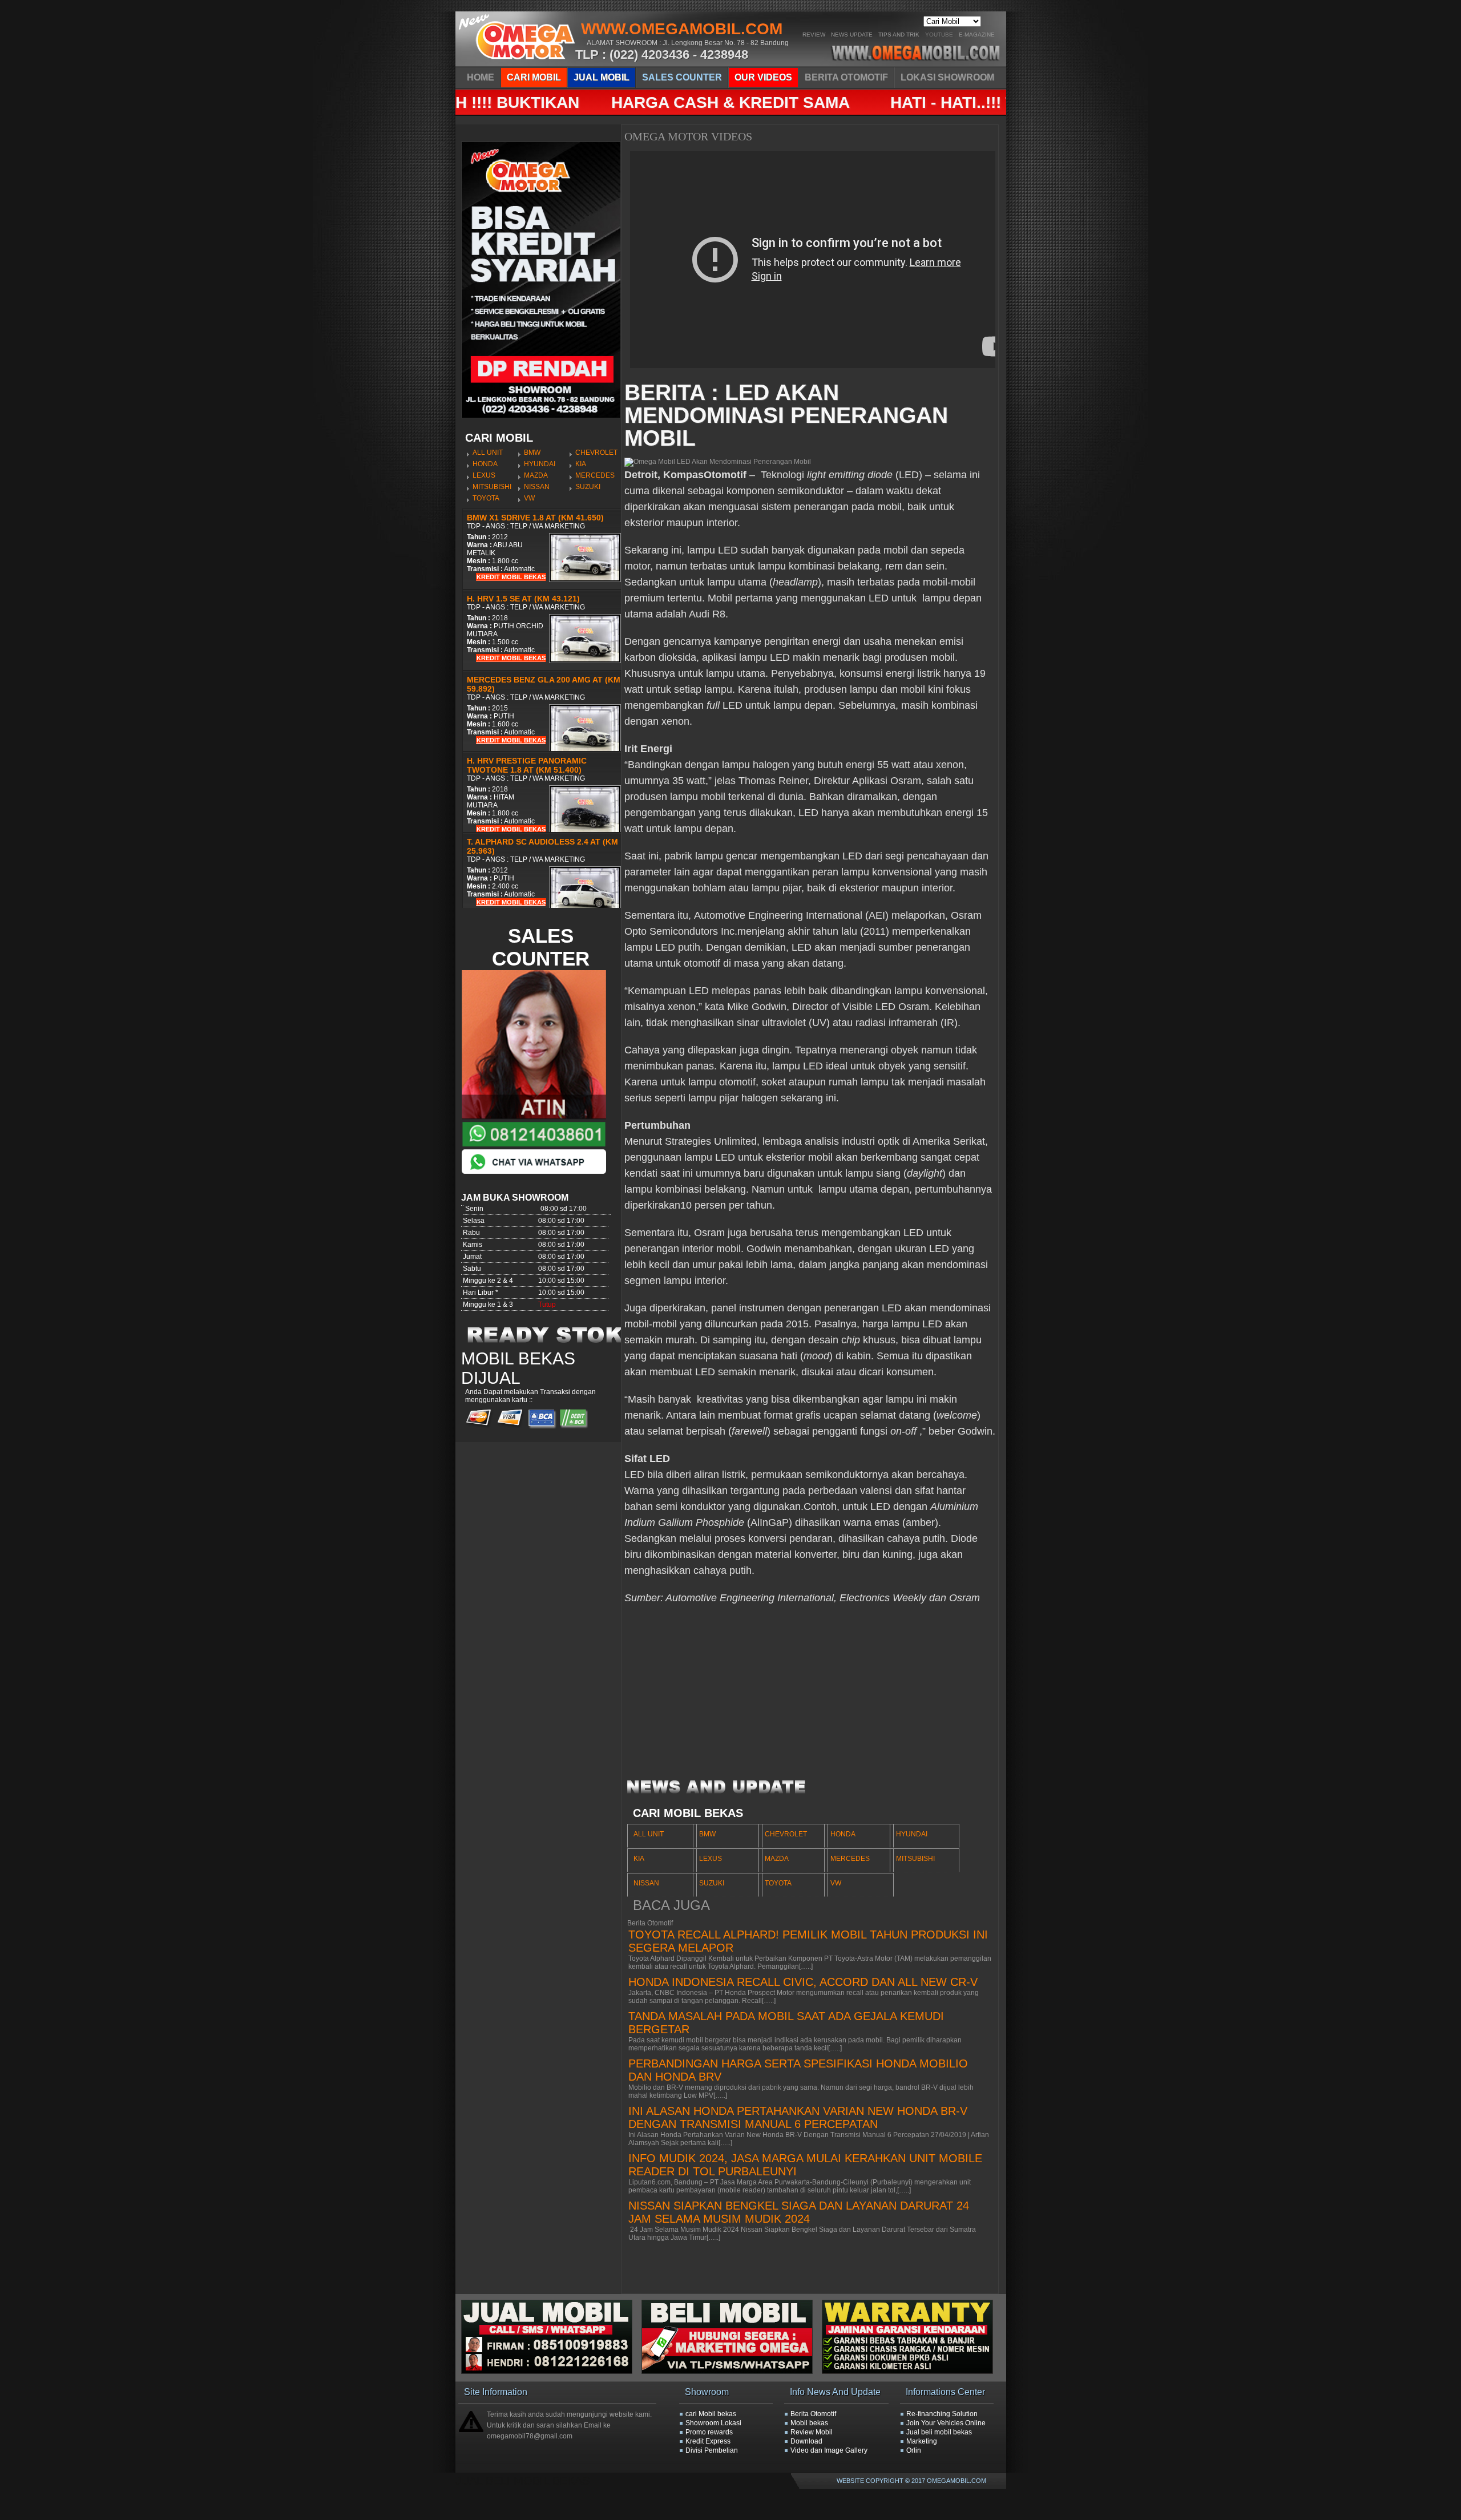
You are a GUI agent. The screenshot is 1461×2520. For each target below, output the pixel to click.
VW (529, 498)
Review (814, 35)
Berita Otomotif (813, 2414)
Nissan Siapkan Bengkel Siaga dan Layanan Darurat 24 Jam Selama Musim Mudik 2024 (799, 2212)
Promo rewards (709, 2432)
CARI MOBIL (534, 77)
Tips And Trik (899, 35)
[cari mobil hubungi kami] (732, 2372)
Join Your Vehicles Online (946, 2423)
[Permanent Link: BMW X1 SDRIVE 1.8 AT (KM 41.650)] (585, 580)
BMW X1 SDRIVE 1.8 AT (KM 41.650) (535, 518)
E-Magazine (977, 35)
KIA (581, 464)
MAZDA (536, 475)
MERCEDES (595, 475)
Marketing (922, 2441)
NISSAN (537, 487)
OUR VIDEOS (763, 77)
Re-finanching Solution (942, 2414)
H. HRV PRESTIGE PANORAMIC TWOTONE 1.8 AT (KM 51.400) (527, 765)
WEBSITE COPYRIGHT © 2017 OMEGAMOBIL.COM (911, 2481)
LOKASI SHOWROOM (947, 77)
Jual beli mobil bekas (939, 2432)
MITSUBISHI (492, 487)
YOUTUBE (939, 35)
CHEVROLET (596, 453)
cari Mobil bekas (711, 2414)
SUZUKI (588, 487)
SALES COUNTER (682, 77)
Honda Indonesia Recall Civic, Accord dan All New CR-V (803, 1982)
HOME (481, 77)
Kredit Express (708, 2441)
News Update (852, 35)
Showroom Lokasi (713, 2423)
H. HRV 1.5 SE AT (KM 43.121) (523, 599)
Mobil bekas (809, 2423)
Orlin (914, 2450)
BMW (532, 453)
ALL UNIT (488, 453)
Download (806, 2441)
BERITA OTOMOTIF (846, 77)
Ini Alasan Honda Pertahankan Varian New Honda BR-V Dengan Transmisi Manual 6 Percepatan (798, 2117)
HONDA (485, 464)
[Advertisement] (810, 1697)
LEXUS (484, 475)
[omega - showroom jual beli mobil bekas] (518, 63)
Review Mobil (812, 2432)
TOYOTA (486, 498)
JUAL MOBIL (602, 77)
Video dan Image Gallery (829, 2450)
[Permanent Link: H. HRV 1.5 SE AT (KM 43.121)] (585, 661)
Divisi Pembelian (712, 2450)
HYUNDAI (540, 464)
